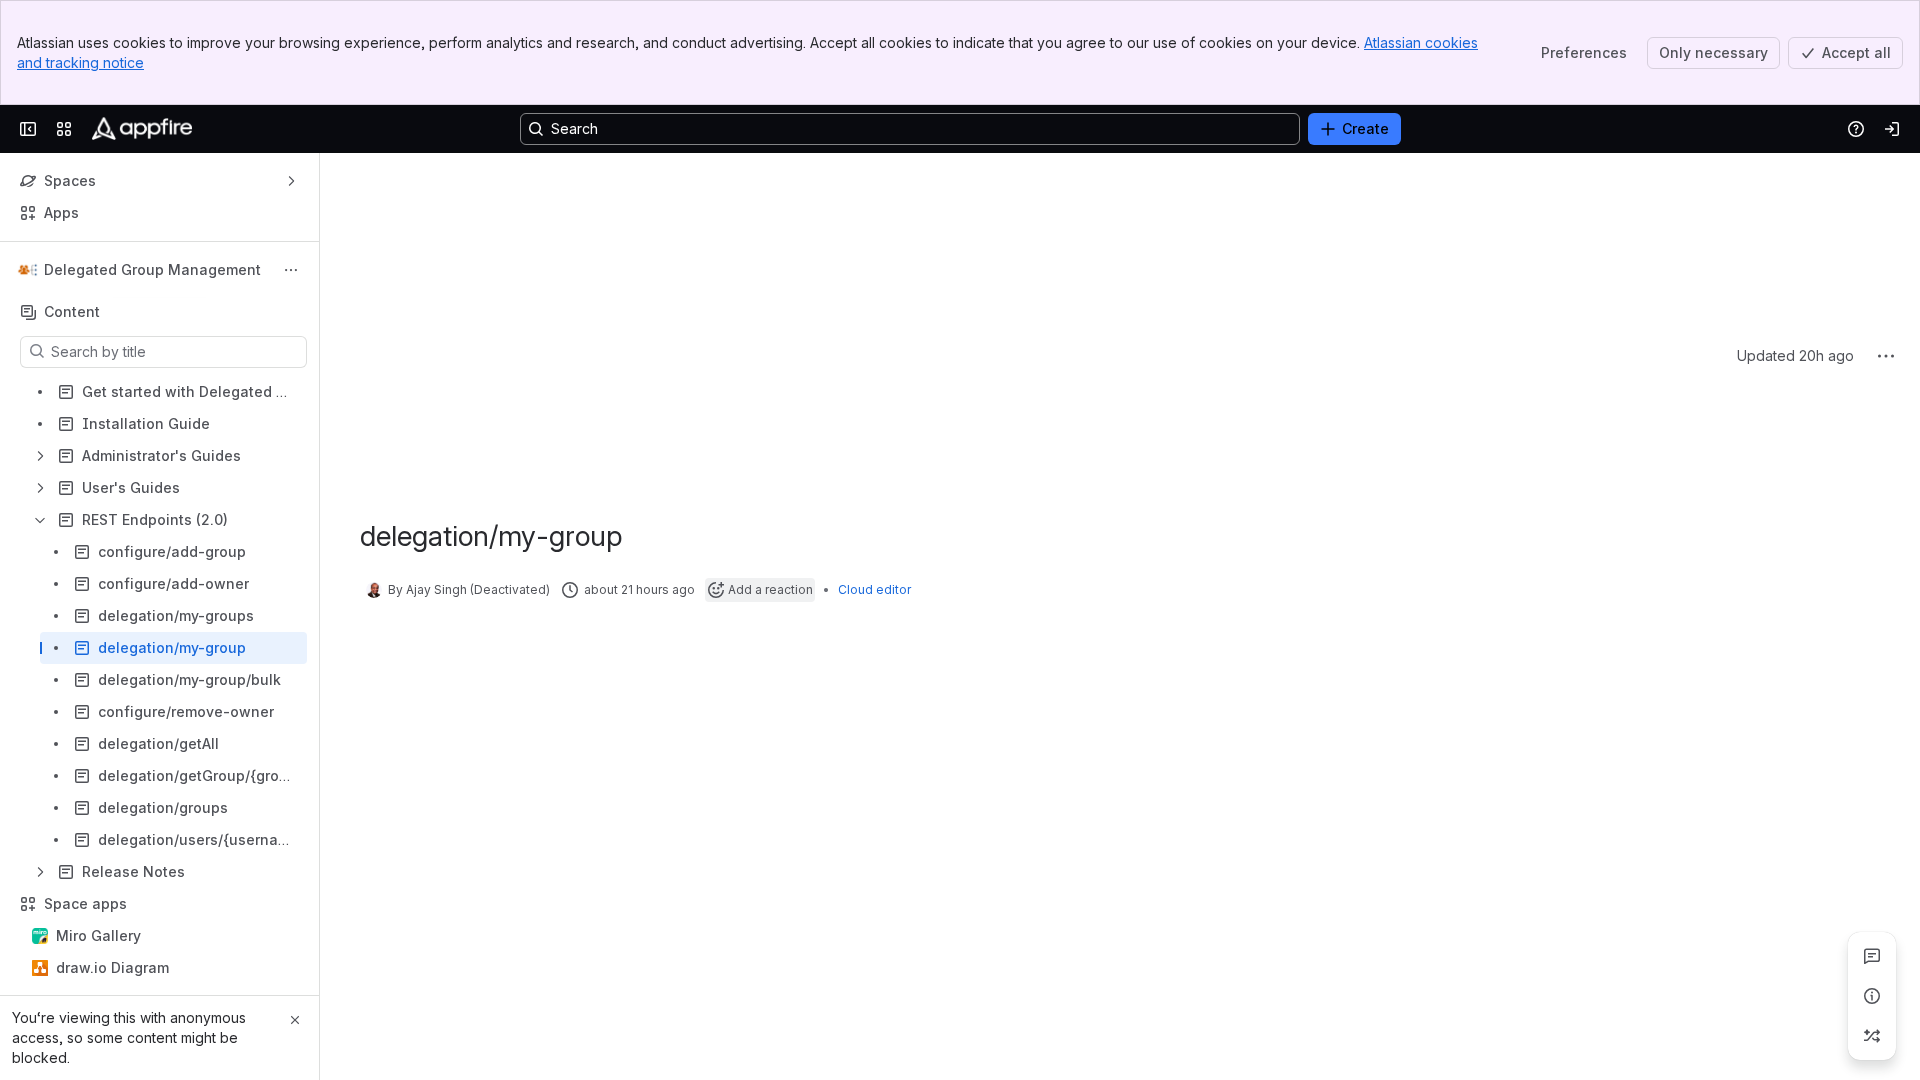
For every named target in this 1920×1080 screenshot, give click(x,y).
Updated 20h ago (1795, 180)
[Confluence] (142, 129)
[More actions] (291, 270)
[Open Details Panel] (1872, 996)
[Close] (295, 1020)
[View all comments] (1872, 956)
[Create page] (1872, 1036)
